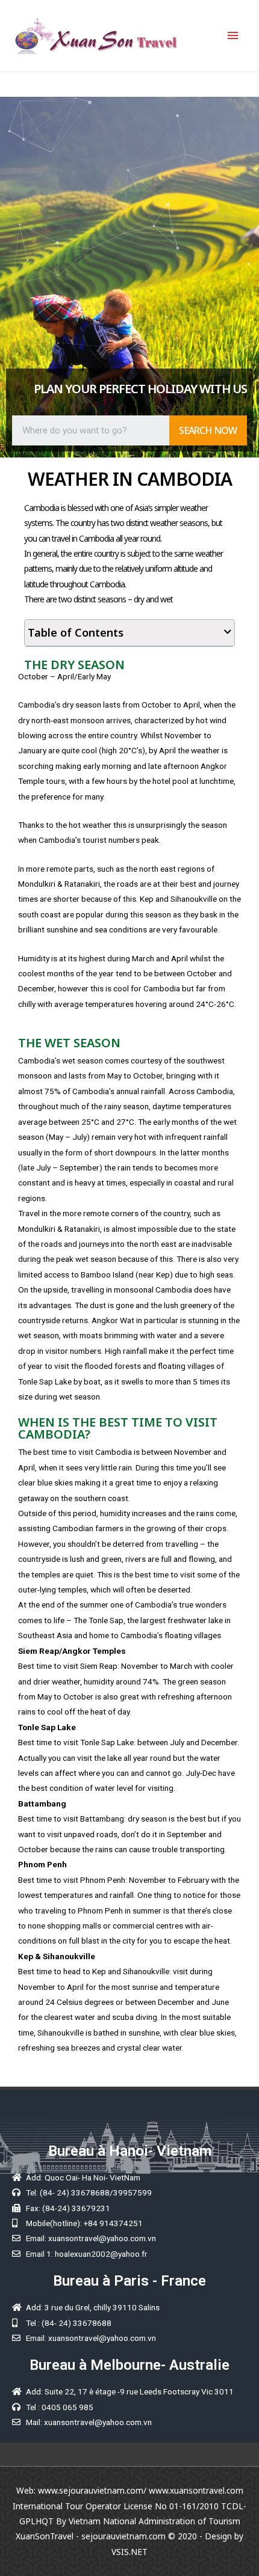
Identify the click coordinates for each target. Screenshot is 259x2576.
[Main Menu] (233, 36)
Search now (208, 430)
